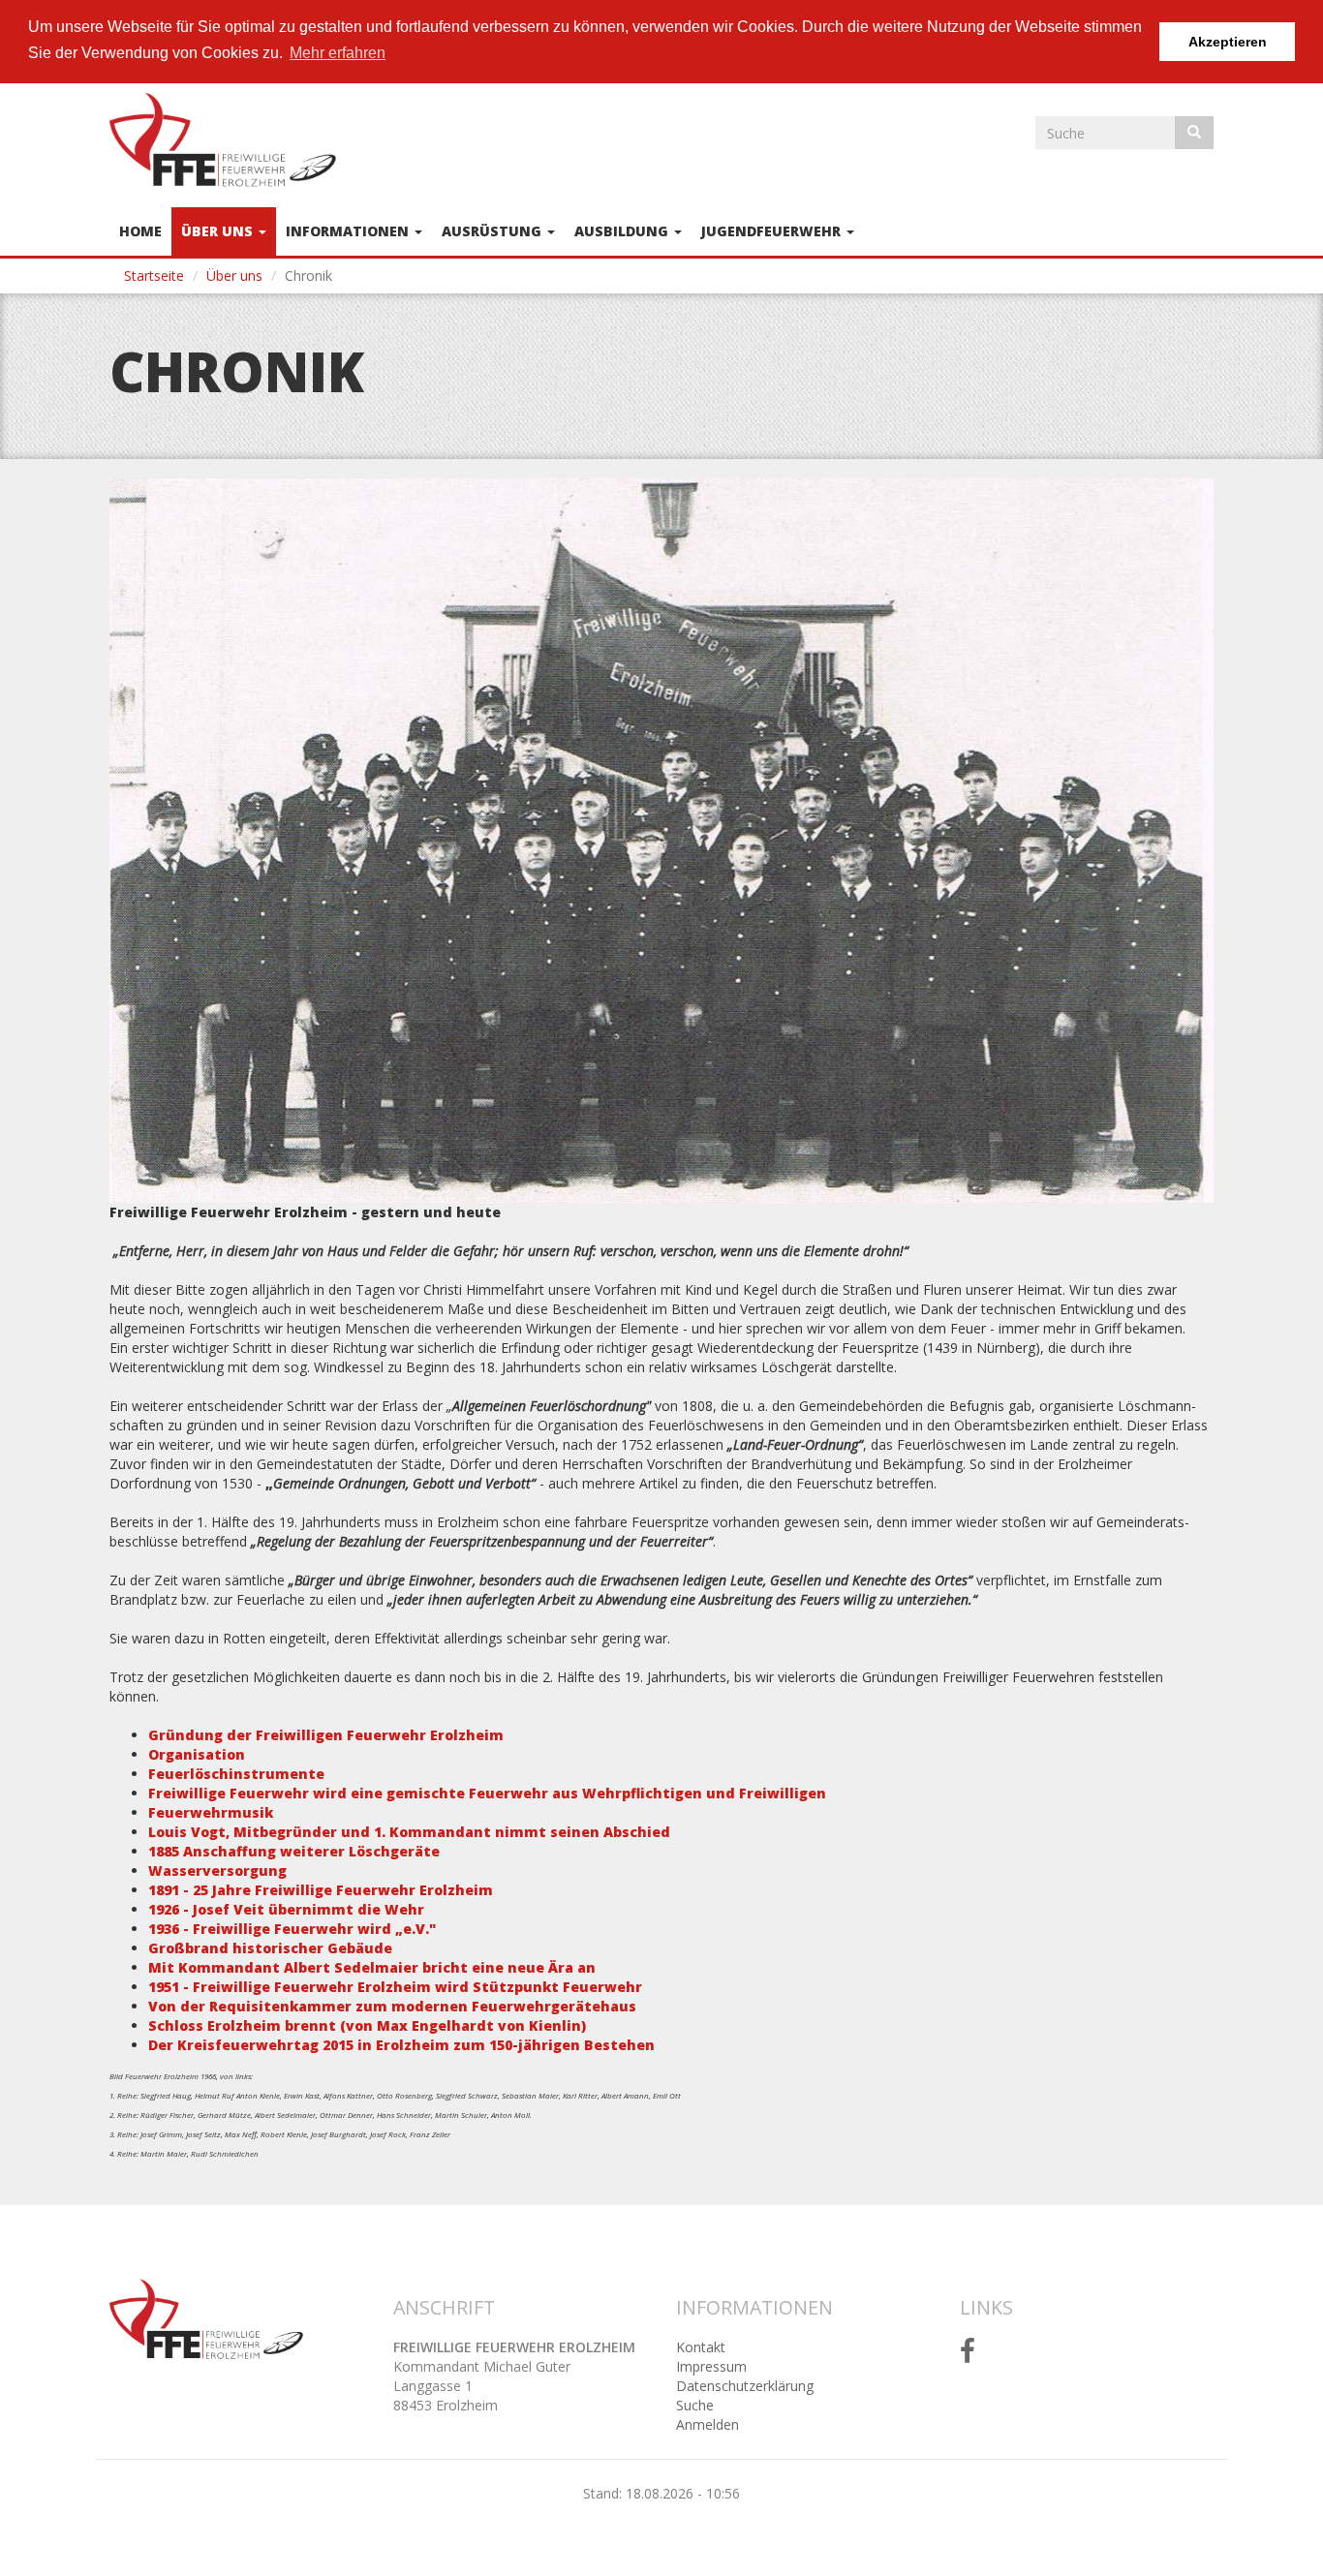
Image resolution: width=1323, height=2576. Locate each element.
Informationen (349, 231)
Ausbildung (623, 231)
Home (140, 231)
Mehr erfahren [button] (338, 53)
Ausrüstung (493, 231)
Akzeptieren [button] (1228, 42)
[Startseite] (230, 139)
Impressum (711, 2366)
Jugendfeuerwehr (773, 231)
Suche (695, 2405)
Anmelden (708, 2424)
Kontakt (701, 2347)
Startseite (154, 276)
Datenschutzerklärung (745, 2386)
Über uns (219, 231)
